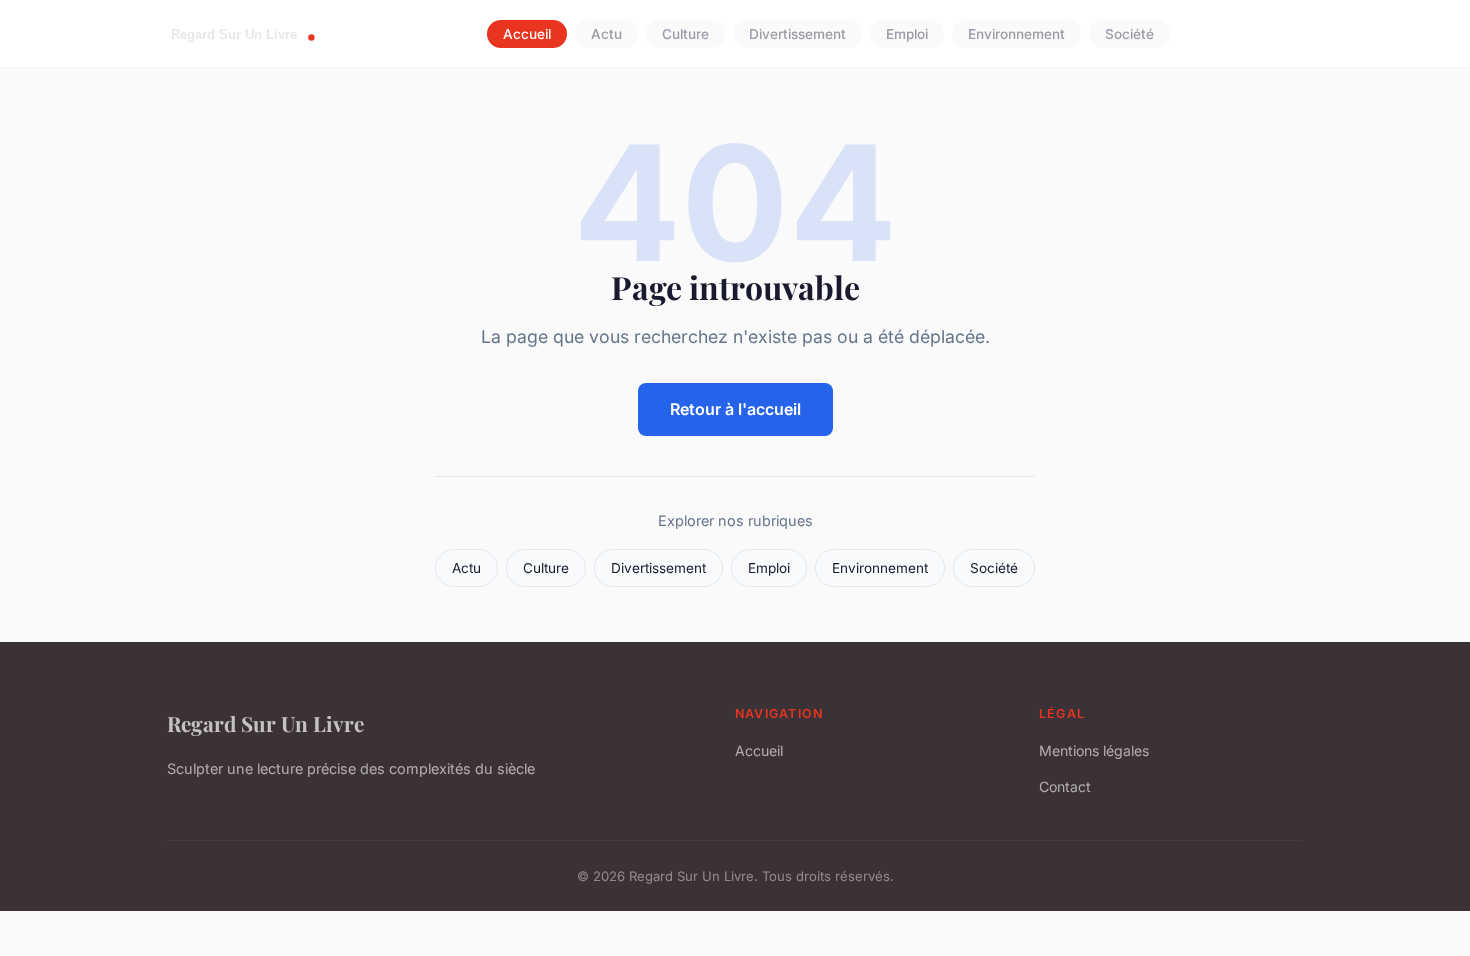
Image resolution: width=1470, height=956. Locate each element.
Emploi (907, 34)
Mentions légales (1094, 750)
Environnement (1016, 34)
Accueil (527, 34)
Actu (606, 34)
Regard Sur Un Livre (265, 723)
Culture (685, 34)
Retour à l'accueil (735, 409)
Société (1129, 34)
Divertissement (797, 34)
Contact (1065, 786)
